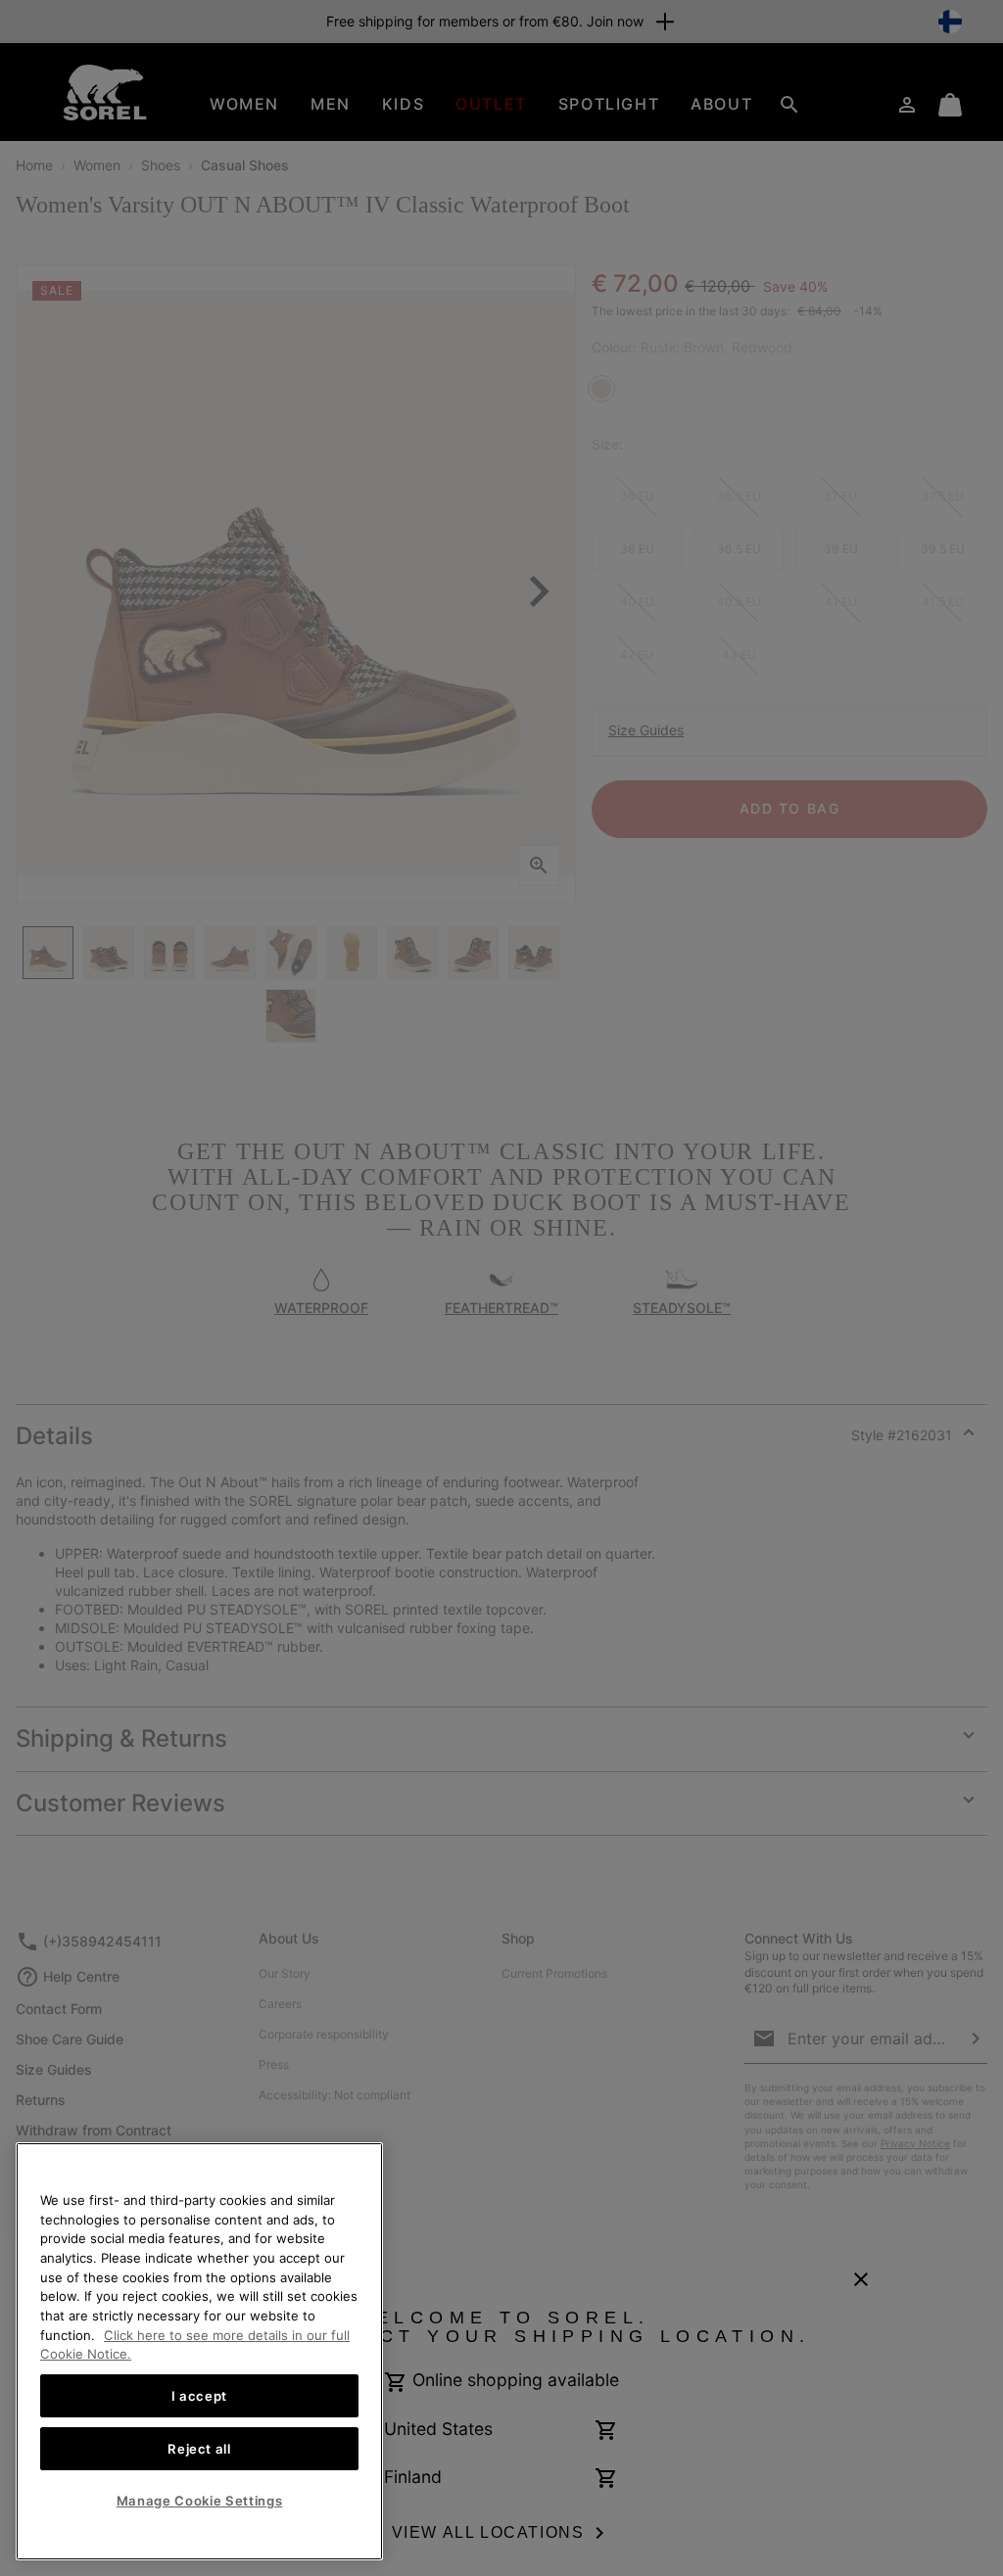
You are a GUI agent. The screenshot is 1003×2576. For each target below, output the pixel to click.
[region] (199, 2351)
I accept (199, 2396)
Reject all (199, 2449)
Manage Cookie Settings (199, 2501)
